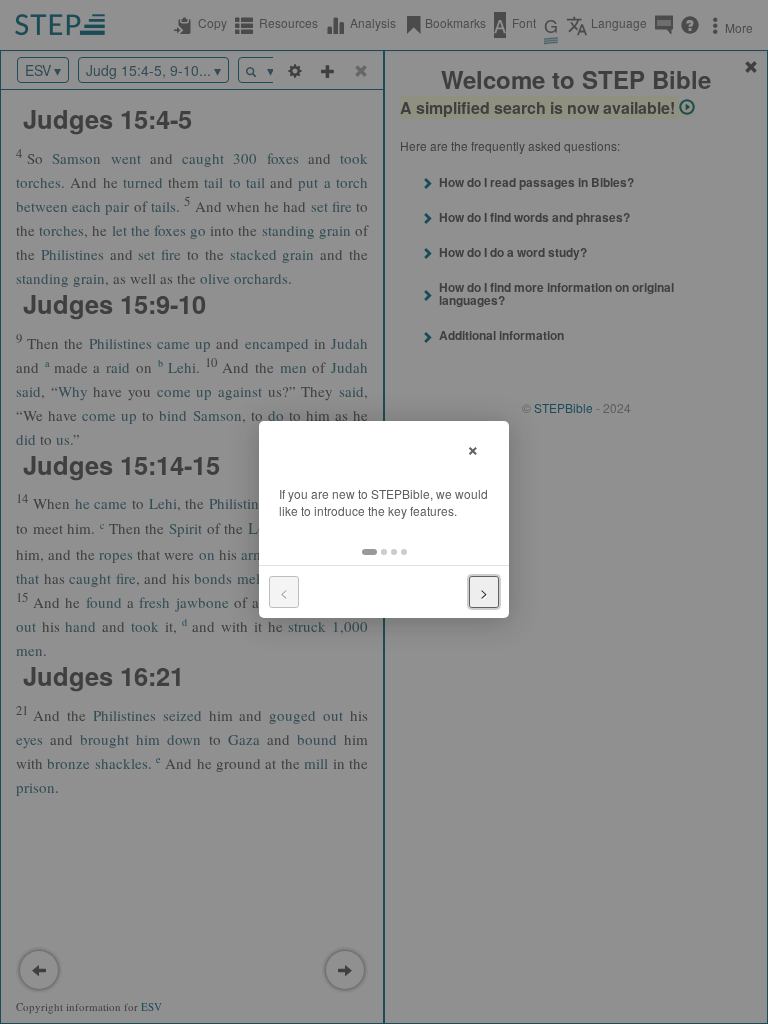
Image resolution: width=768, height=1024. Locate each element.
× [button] (473, 447)
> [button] (484, 592)
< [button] (284, 592)
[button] (369, 552)
